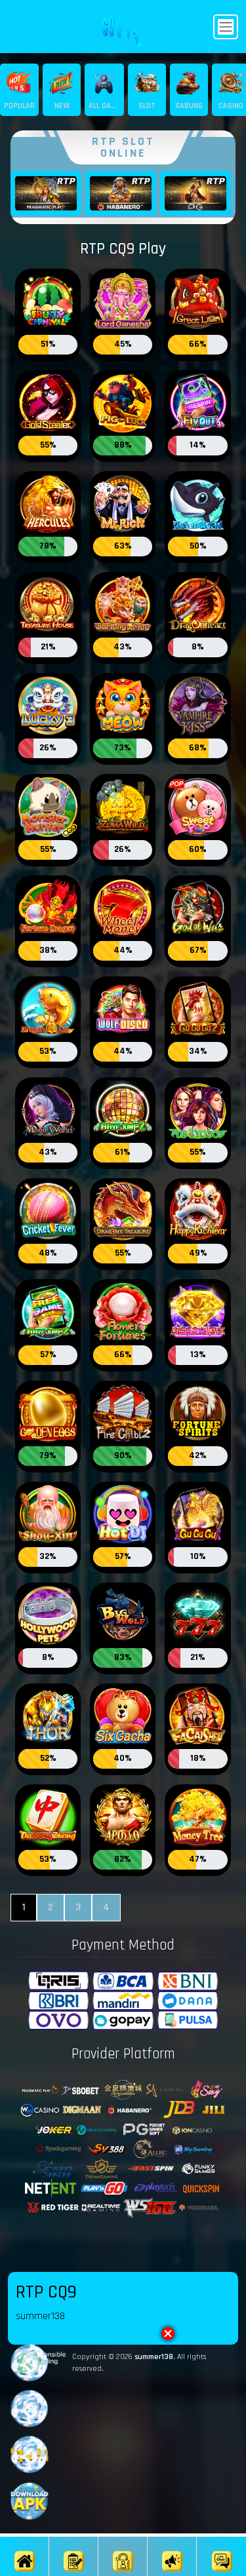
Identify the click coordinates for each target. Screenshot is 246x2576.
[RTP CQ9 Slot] (48, 302)
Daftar (74, 2575)
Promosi (173, 2575)
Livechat (222, 2575)
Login (123, 2575)
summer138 (154, 2357)
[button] (168, 2334)
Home (25, 2575)
